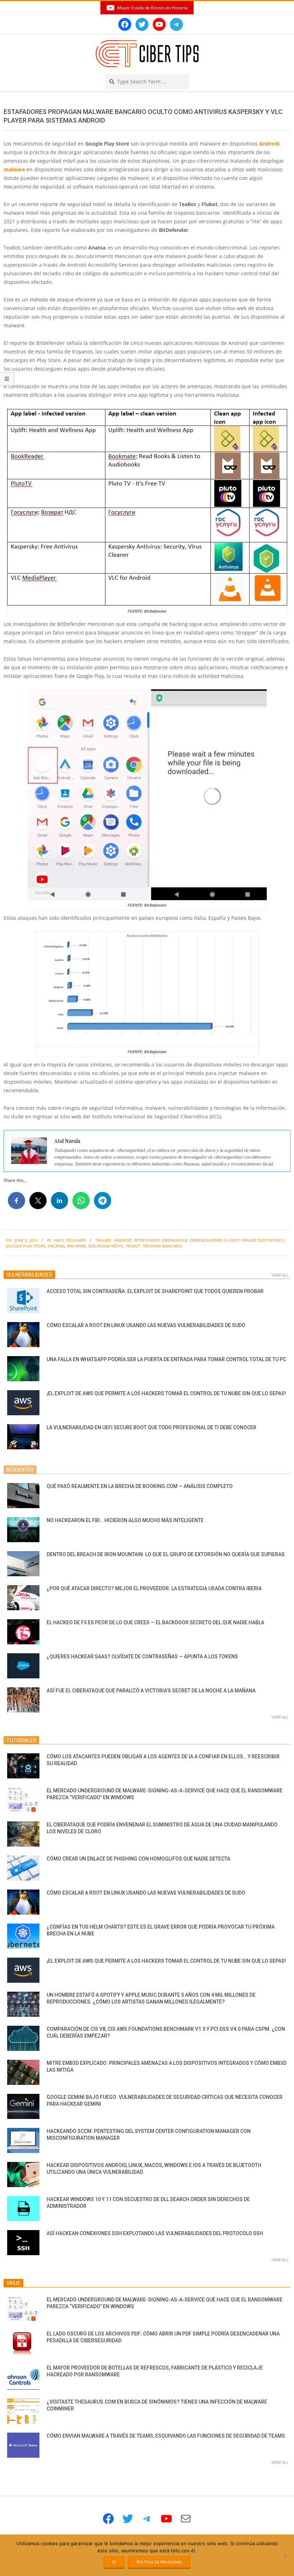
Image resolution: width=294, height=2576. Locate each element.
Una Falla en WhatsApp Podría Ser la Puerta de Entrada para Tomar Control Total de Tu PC (166, 1359)
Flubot (232, 1240)
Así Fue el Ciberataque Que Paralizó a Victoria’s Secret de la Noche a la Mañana (151, 1691)
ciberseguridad (206, 1240)
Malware (77, 1246)
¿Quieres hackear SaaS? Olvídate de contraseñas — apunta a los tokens (142, 1657)
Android (269, 144)
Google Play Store (25, 1246)
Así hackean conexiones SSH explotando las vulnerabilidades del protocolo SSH (155, 2233)
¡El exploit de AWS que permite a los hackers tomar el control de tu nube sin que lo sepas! (166, 1393)
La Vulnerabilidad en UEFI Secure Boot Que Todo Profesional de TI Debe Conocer (151, 1427)
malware (14, 169)
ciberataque (175, 1240)
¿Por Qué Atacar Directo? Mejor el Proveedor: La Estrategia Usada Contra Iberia (154, 1588)
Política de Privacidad (159, 2562)
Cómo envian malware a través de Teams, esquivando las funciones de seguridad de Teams (166, 2436)
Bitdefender (147, 1240)
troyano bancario (162, 1246)
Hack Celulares (70, 1240)
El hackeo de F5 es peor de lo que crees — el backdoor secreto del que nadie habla (155, 1622)
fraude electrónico (263, 1240)
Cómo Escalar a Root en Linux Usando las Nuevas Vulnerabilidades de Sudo (146, 1325)
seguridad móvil (106, 1246)
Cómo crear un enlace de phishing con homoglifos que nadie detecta (138, 1859)
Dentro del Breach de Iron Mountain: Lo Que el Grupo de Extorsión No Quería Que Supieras (166, 1554)
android (123, 1240)
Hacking (56, 1246)
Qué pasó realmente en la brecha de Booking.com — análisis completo (140, 1486)
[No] (285, 2555)
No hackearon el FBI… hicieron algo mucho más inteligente (125, 1520)
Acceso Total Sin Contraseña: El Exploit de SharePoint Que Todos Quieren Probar (155, 1291)
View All (280, 1275)
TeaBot (133, 1246)
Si (114, 2562)
